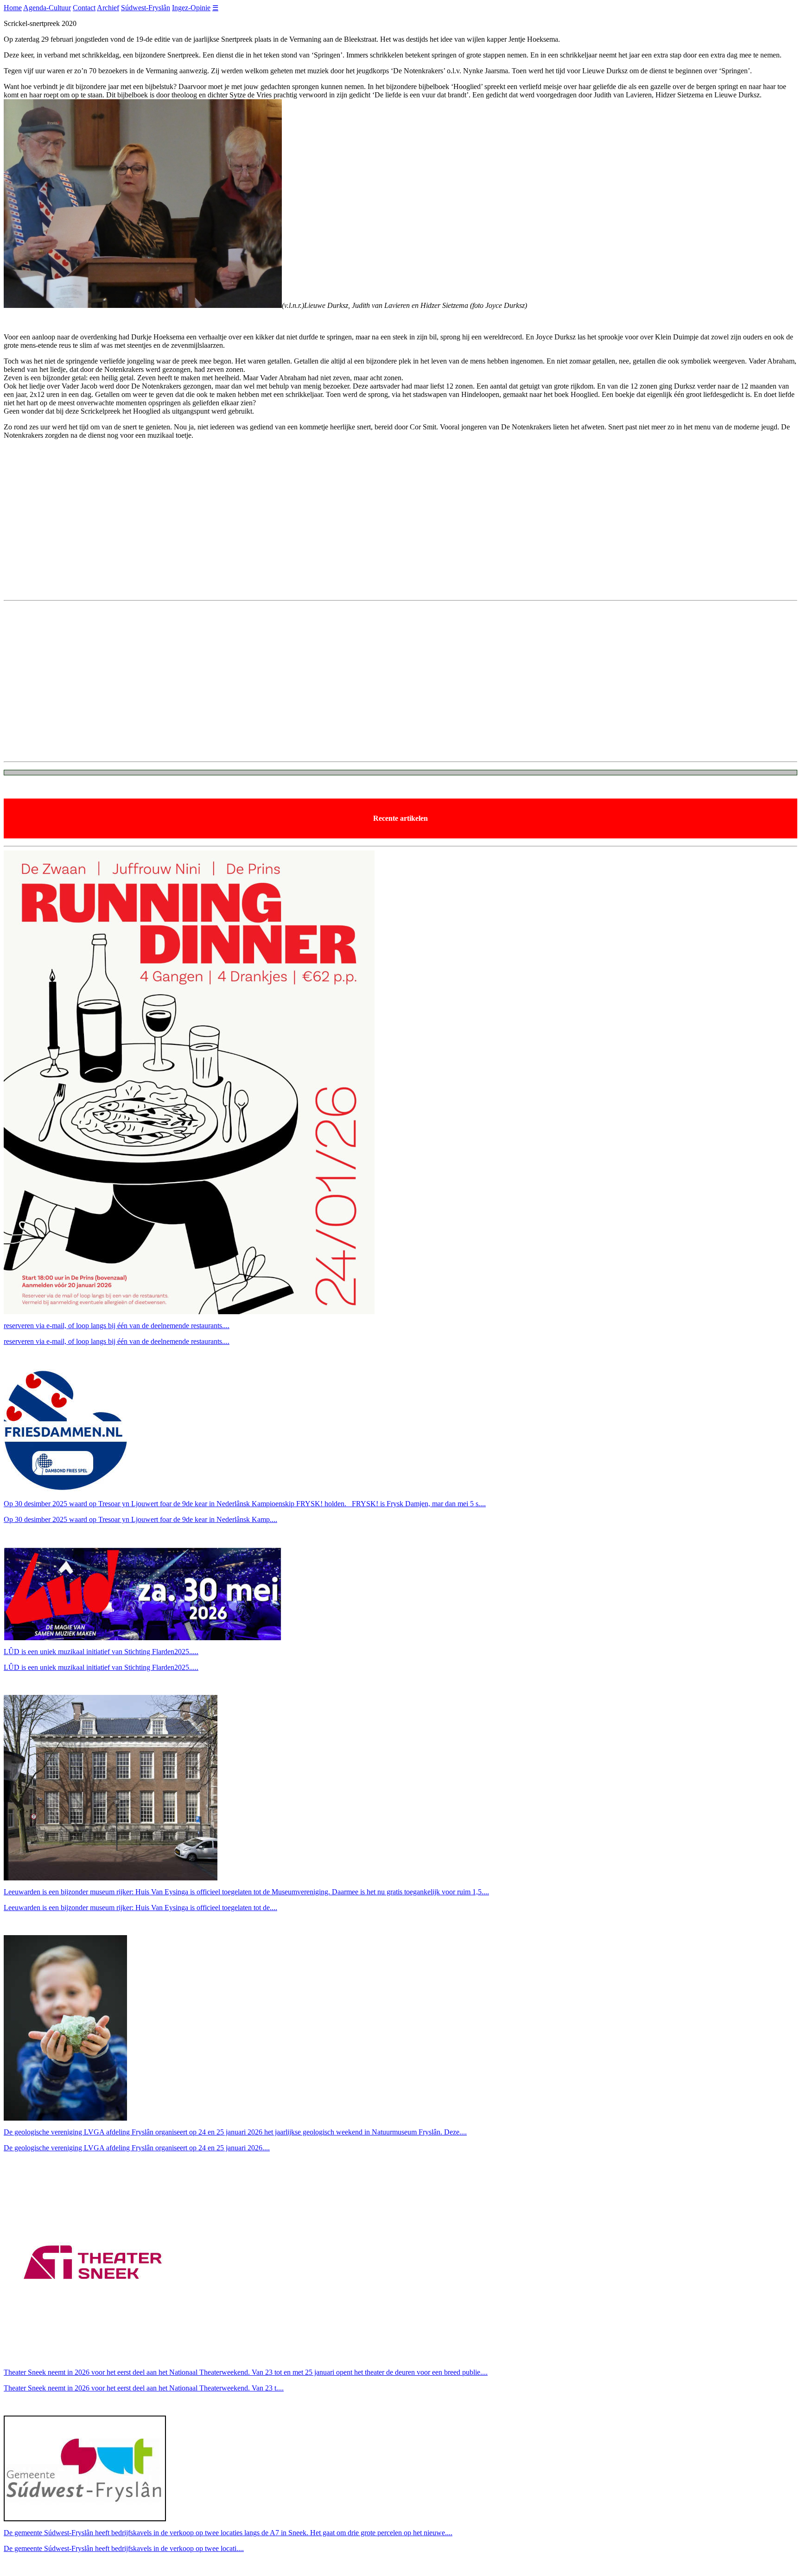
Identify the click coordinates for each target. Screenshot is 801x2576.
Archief (108, 8)
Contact (84, 8)
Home (13, 8)
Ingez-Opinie (191, 8)
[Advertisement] (400, 528)
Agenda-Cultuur (47, 8)
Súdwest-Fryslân (146, 8)
